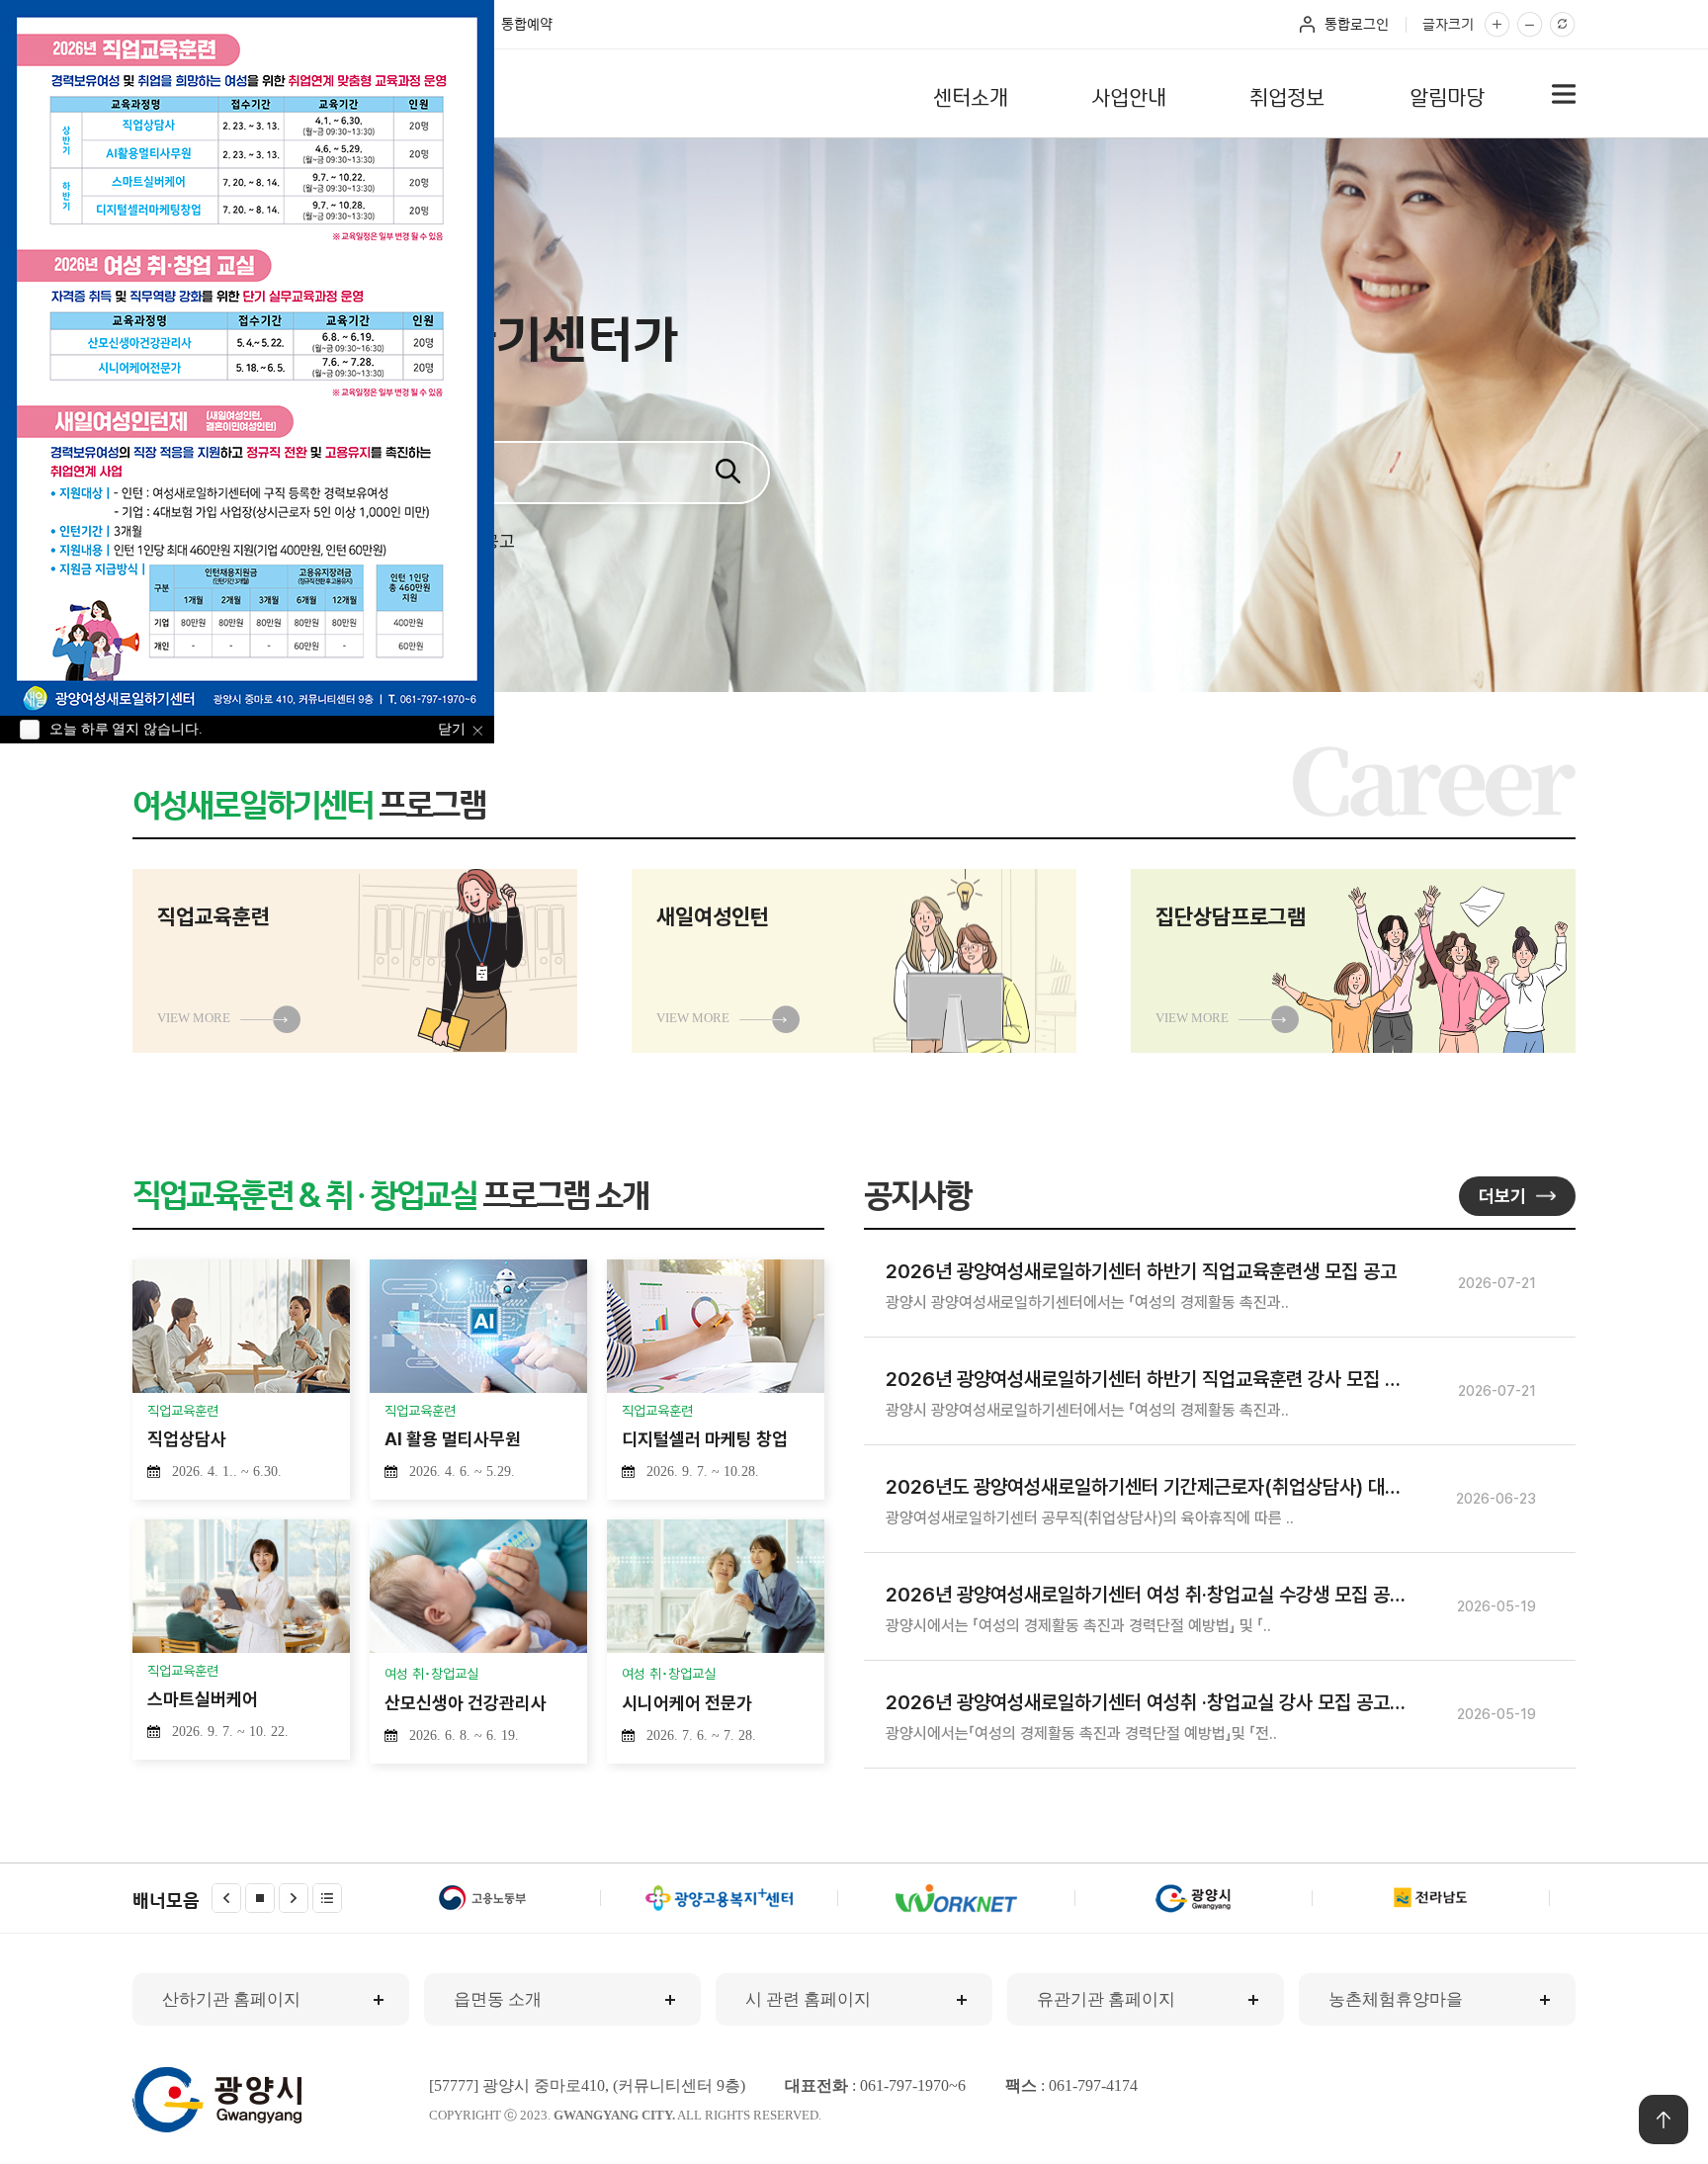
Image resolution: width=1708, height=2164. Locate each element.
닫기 (452, 729)
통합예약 (527, 23)
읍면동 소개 (498, 1999)
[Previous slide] (226, 1898)
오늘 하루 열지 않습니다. (126, 729)
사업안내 (1129, 95)
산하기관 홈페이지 (231, 1999)
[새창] (482, 1898)
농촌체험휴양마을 (1396, 1999)
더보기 (1502, 1196)
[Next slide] (294, 1898)
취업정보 (1287, 95)
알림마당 (1447, 95)
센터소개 (971, 95)
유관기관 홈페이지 (1106, 1999)
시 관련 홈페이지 (808, 1999)
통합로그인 (1357, 23)
